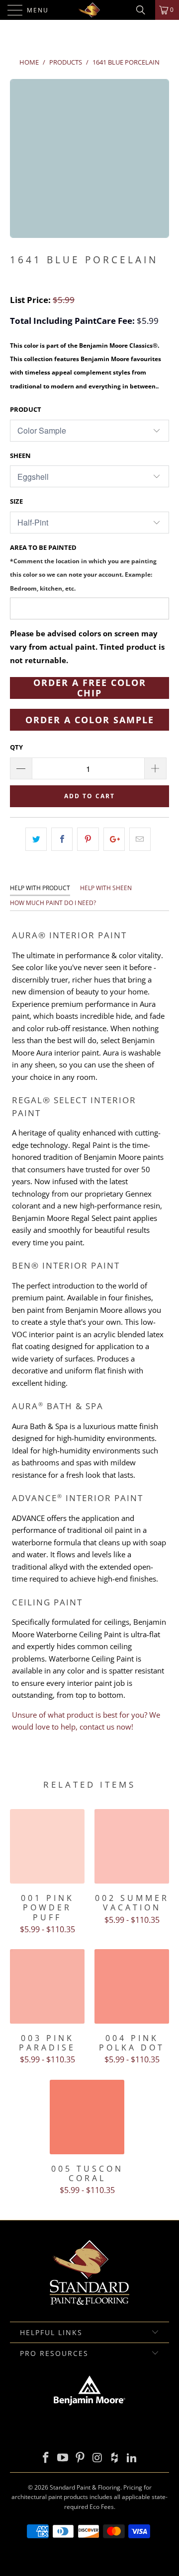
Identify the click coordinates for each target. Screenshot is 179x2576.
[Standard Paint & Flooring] (89, 10)
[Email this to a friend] (140, 839)
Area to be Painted (83, 568)
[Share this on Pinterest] (88, 839)
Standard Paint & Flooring (85, 2487)
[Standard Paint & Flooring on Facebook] (46, 2458)
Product (26, 409)
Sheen (20, 455)
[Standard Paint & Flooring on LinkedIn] (132, 2458)
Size (16, 501)
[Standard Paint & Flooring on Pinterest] (81, 2458)
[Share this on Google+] (114, 839)
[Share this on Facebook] (62, 839)
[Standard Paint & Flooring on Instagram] (98, 2458)
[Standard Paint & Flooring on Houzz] (115, 2458)
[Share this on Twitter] (36, 839)
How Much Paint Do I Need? (53, 903)
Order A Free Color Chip (90, 688)
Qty (16, 747)
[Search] (144, 10)
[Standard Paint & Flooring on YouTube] (63, 2458)
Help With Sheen (106, 888)
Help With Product (40, 888)
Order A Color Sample (90, 720)
